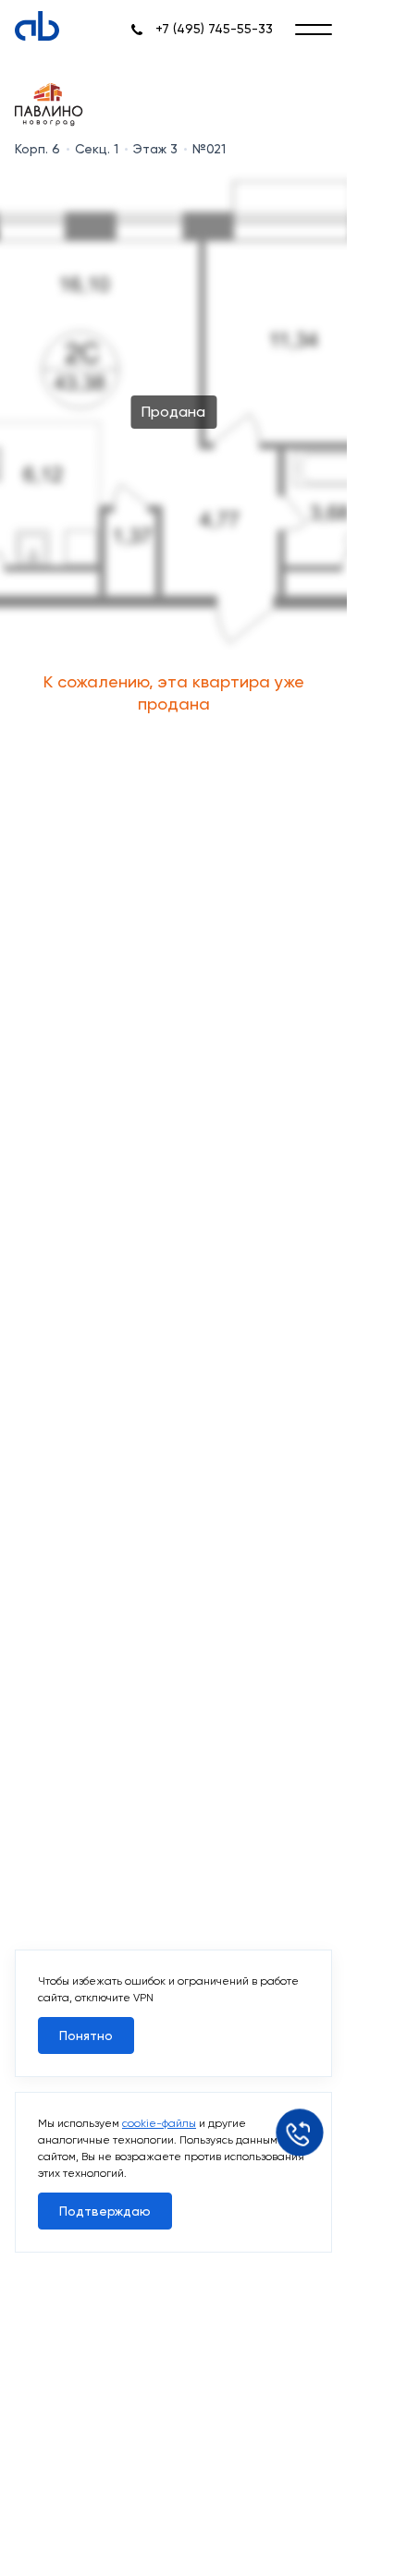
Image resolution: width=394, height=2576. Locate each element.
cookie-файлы (159, 2123)
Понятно (86, 2035)
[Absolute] (37, 26)
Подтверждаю (105, 2211)
